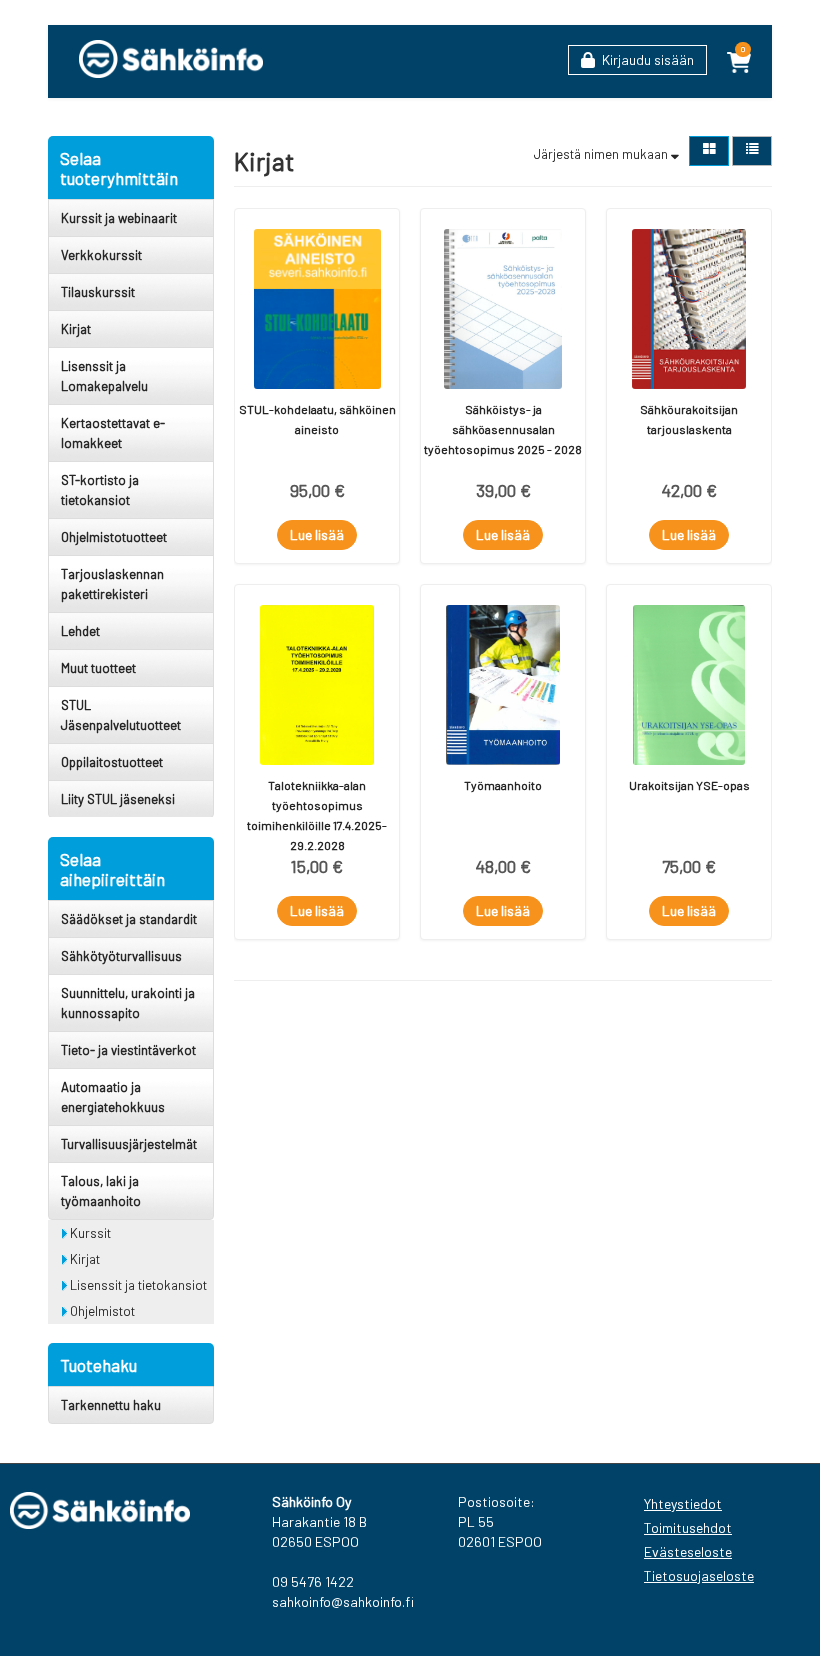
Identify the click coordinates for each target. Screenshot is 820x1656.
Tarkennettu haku (111, 1405)
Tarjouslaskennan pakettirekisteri (112, 584)
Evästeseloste (688, 1551)
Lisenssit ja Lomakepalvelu (104, 376)
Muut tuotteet (98, 668)
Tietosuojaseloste (696, 1575)
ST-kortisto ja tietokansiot (100, 490)
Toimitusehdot (688, 1527)
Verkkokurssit (101, 255)
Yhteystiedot (683, 1503)
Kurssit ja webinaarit (119, 218)
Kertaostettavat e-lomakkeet (113, 433)
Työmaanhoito (503, 785)
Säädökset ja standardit (129, 919)
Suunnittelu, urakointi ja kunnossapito (128, 1003)
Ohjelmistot (101, 1311)
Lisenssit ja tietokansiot (137, 1285)
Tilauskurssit (98, 292)
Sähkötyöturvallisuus (121, 956)
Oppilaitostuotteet (112, 762)
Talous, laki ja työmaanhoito (101, 1191)
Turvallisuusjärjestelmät (129, 1144)
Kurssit (89, 1233)
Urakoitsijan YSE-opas (689, 785)
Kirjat (76, 329)
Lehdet (80, 631)
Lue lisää (317, 534)
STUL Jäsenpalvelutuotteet (121, 715)
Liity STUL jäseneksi (118, 799)
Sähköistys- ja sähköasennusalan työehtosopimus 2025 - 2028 (503, 429)
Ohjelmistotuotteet (114, 537)
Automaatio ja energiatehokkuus (113, 1097)
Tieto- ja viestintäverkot (128, 1050)
